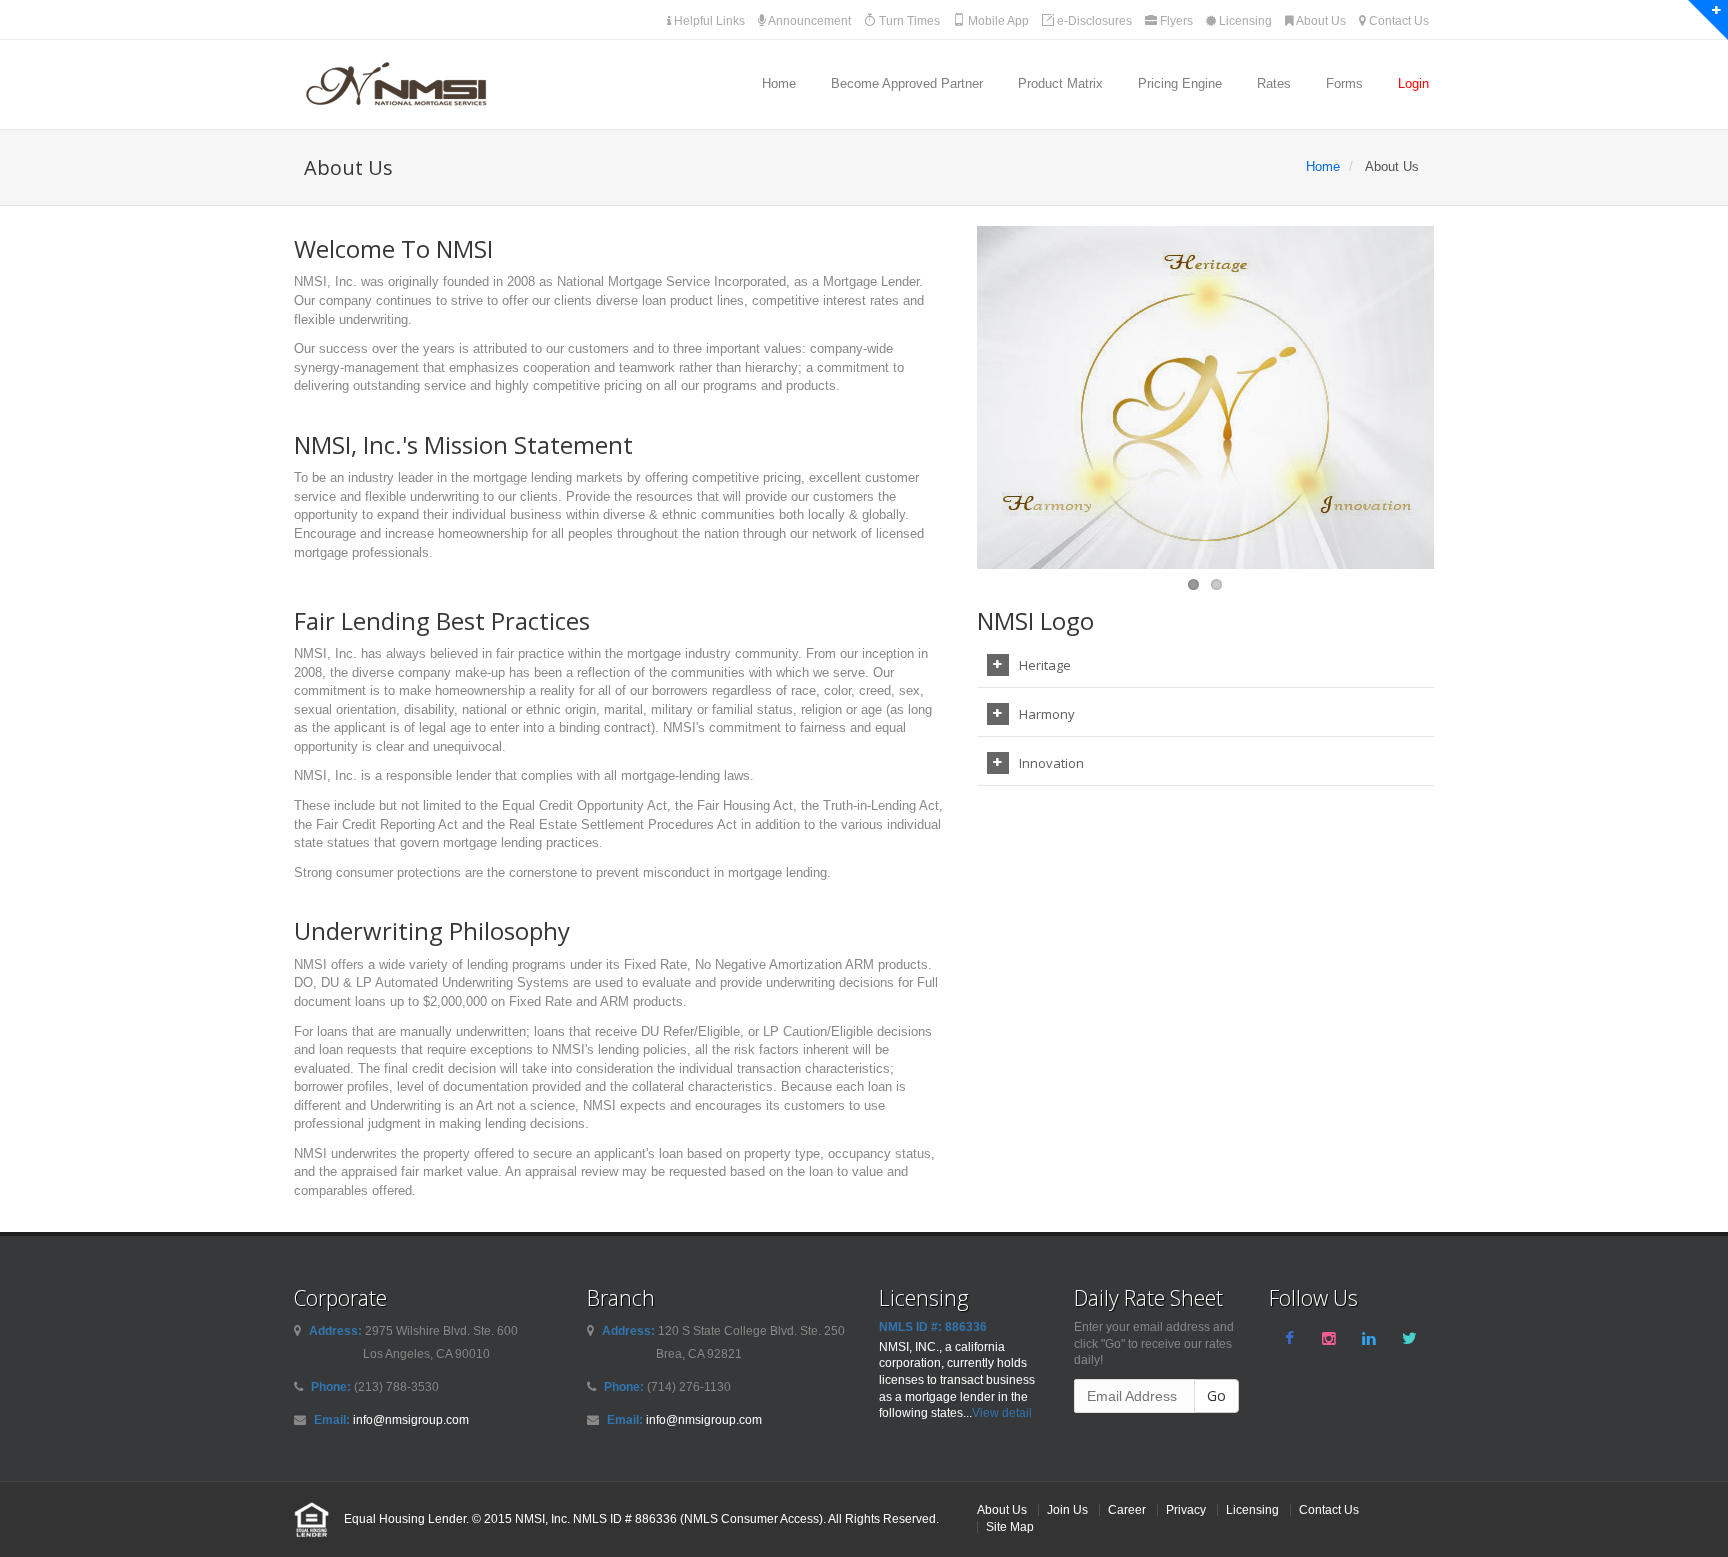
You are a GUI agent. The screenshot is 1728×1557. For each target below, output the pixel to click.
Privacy (1186, 1509)
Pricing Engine (1180, 83)
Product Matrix (1060, 83)
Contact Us (1397, 21)
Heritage (1045, 665)
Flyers (1175, 21)
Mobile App (997, 21)
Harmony (1047, 714)
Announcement (808, 21)
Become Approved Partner (907, 83)
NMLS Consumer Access (751, 1518)
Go (1216, 1395)
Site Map (1010, 1526)
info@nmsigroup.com (411, 1419)
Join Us (1067, 1509)
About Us (1320, 21)
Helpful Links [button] (708, 21)
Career (1127, 1509)
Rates (1274, 83)
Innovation (1051, 763)
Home (779, 83)
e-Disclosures (1093, 21)
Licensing (1244, 21)
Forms (1344, 83)
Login (1413, 83)
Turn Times (908, 21)
